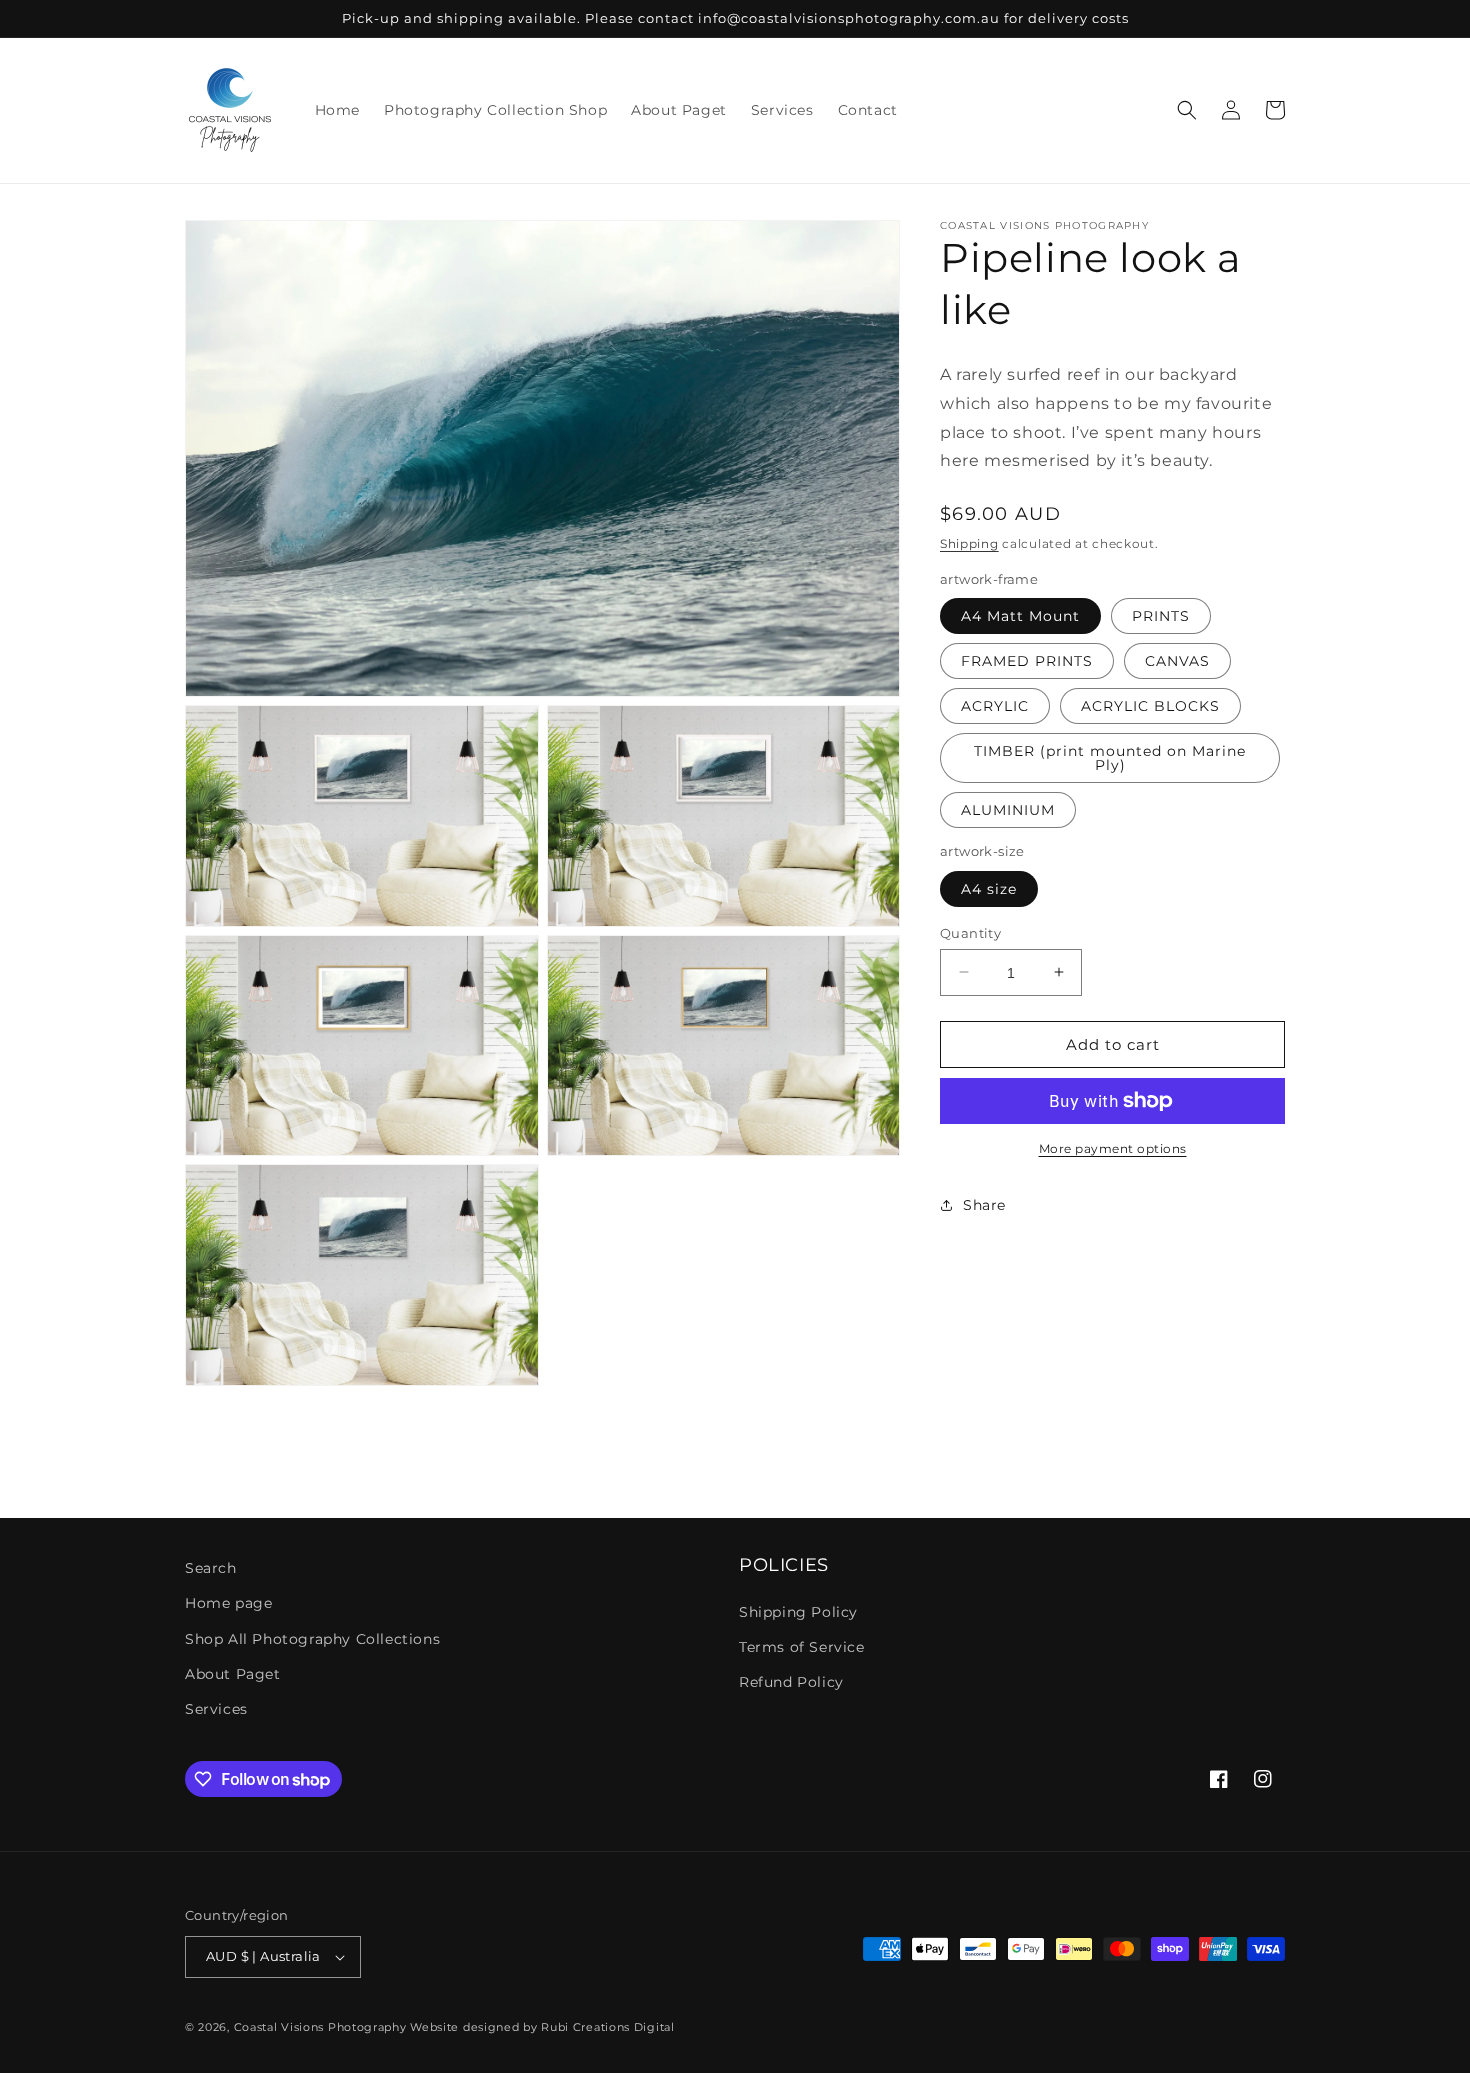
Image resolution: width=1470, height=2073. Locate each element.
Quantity (970, 932)
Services (216, 1709)
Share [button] (984, 1204)
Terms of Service (802, 1647)
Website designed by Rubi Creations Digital (542, 2027)
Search (211, 1568)
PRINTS (1161, 616)
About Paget (233, 1674)
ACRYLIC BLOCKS (1150, 706)
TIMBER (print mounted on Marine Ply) (1110, 758)
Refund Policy (791, 1682)
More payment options (1113, 1148)
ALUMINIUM (1008, 810)
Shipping (969, 543)
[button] (1187, 110)
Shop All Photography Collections (312, 1639)
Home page (228, 1603)
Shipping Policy (798, 1612)
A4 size (989, 888)
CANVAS (1177, 661)
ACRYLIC (995, 706)
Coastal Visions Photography (320, 2027)
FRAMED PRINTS (1027, 661)
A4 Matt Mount (1020, 616)
